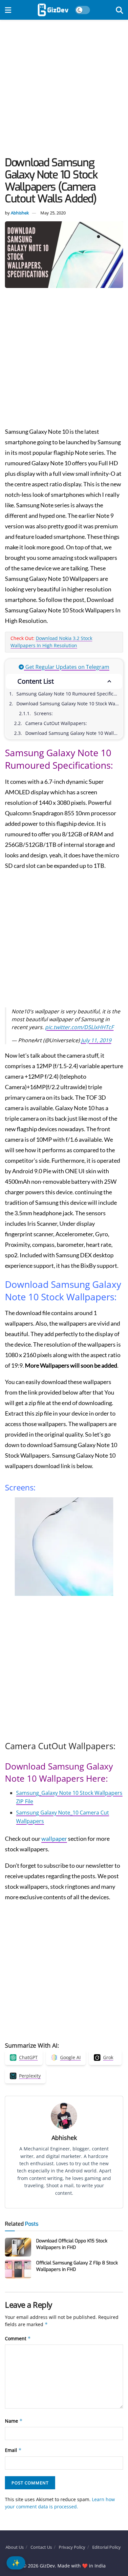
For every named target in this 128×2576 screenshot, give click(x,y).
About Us (15, 2547)
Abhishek (20, 213)
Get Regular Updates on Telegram (67, 667)
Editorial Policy (107, 2547)
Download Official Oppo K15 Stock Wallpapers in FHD (72, 2244)
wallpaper (54, 1838)
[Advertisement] (64, 90)
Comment (18, 2338)
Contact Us (41, 2547)
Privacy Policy (72, 2547)
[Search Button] (119, 10)
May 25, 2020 (53, 213)
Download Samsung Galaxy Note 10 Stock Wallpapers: (69, 704)
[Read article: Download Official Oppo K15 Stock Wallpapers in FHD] (18, 2247)
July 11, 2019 (96, 1040)
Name (14, 2421)
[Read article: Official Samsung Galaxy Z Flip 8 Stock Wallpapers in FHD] (18, 2269)
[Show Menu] (8, 10)
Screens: (43, 713)
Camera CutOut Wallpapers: (56, 723)
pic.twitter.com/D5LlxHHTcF (79, 1027)
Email (13, 2450)
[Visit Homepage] (53, 10)
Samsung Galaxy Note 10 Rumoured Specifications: (69, 694)
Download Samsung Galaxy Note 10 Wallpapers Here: (74, 733)
